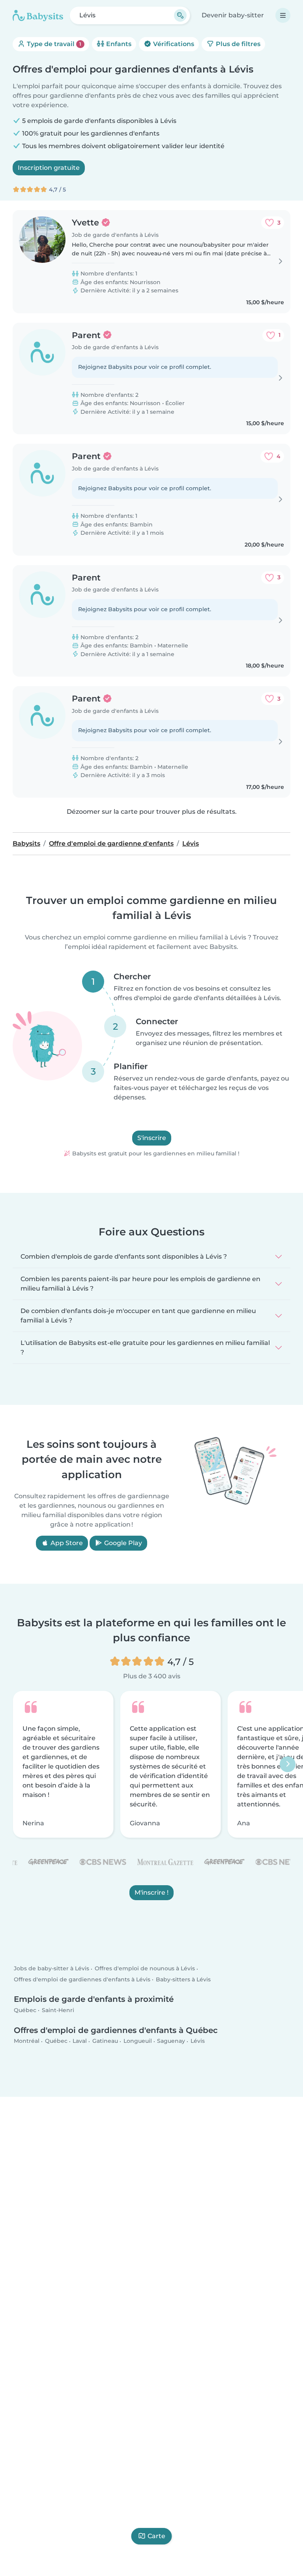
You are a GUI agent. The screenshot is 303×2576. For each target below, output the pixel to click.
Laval (80, 2041)
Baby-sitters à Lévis (183, 1979)
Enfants (118, 44)
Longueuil (138, 2041)
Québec (25, 2010)
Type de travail (53, 44)
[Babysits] (38, 15)
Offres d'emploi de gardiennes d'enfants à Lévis (82, 1979)
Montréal (27, 2041)
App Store (66, 1543)
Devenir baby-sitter (233, 15)
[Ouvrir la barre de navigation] (283, 15)
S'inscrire (152, 1138)
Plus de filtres (237, 44)
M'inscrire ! (151, 1892)
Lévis (198, 2041)
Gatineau (105, 2041)
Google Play (122, 1543)
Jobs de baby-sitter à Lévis (51, 1969)
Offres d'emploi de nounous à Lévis (145, 1969)
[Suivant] (288, 1764)
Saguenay (171, 2041)
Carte (156, 2536)
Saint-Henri (58, 2010)
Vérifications (173, 44)
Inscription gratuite (49, 168)
